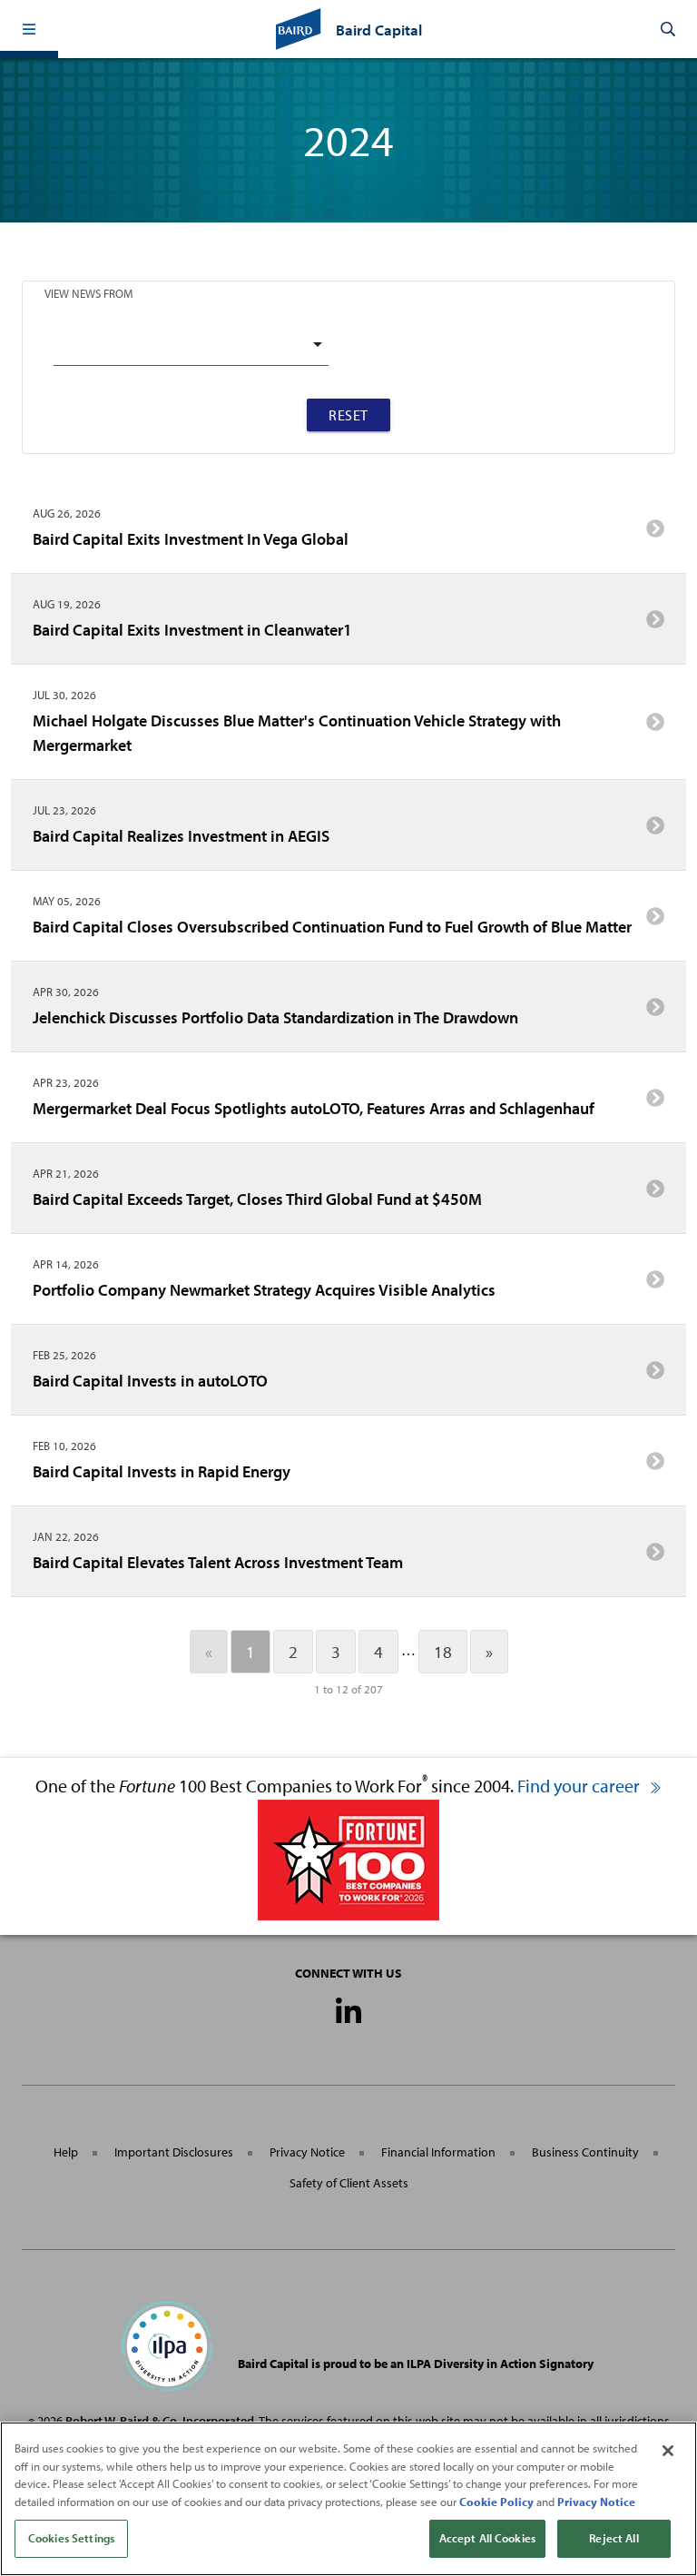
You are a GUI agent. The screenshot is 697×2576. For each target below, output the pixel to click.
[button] (29, 29)
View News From (88, 293)
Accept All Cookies (487, 2538)
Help (66, 2152)
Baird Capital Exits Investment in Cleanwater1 (192, 630)
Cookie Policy (496, 2502)
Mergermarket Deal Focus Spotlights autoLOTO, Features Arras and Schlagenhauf (314, 1108)
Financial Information (438, 2152)
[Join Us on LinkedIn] (348, 2012)
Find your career (580, 1786)
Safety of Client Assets (349, 2183)
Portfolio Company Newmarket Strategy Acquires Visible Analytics (264, 1290)
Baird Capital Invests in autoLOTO (150, 1381)
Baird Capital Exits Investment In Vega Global (191, 539)
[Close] (668, 2451)
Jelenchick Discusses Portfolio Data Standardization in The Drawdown (275, 1017)
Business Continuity (585, 2152)
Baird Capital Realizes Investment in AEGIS (181, 836)
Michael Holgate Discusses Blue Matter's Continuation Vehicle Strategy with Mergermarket (297, 733)
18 (443, 1652)
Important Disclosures (174, 2152)
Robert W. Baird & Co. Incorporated (160, 2421)
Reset (348, 415)
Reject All (614, 2538)
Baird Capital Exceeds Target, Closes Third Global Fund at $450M (257, 1199)
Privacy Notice (307, 2152)
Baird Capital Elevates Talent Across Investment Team (218, 1562)
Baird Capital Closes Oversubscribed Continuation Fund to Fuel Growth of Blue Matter (332, 927)
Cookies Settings (71, 2538)
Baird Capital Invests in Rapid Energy (162, 1471)
